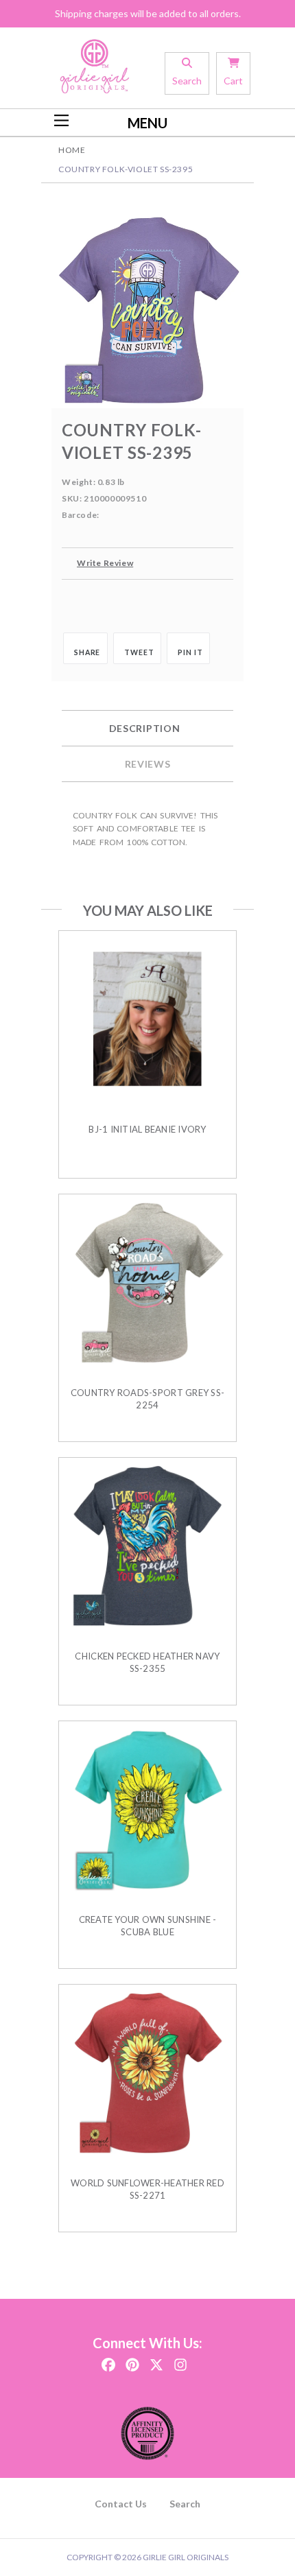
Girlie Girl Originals (186, 2557)
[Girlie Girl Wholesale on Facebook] (108, 2360)
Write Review (105, 563)
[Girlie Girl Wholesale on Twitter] (156, 2360)
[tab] (147, 729)
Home (72, 150)
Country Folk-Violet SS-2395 (126, 169)
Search (185, 2504)
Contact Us (121, 2504)
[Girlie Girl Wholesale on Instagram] (180, 2360)
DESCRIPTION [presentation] (145, 728)
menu (147, 123)
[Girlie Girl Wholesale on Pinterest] (132, 2360)
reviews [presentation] (148, 764)
